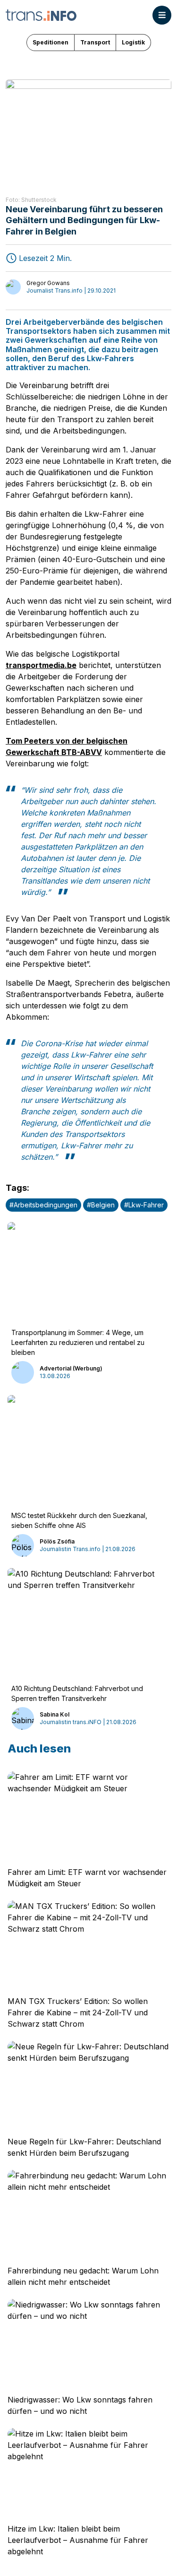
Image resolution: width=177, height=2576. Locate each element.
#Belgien (101, 1205)
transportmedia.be (41, 665)
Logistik (133, 42)
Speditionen (51, 42)
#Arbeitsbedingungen (43, 1205)
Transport (95, 42)
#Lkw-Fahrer (144, 1205)
